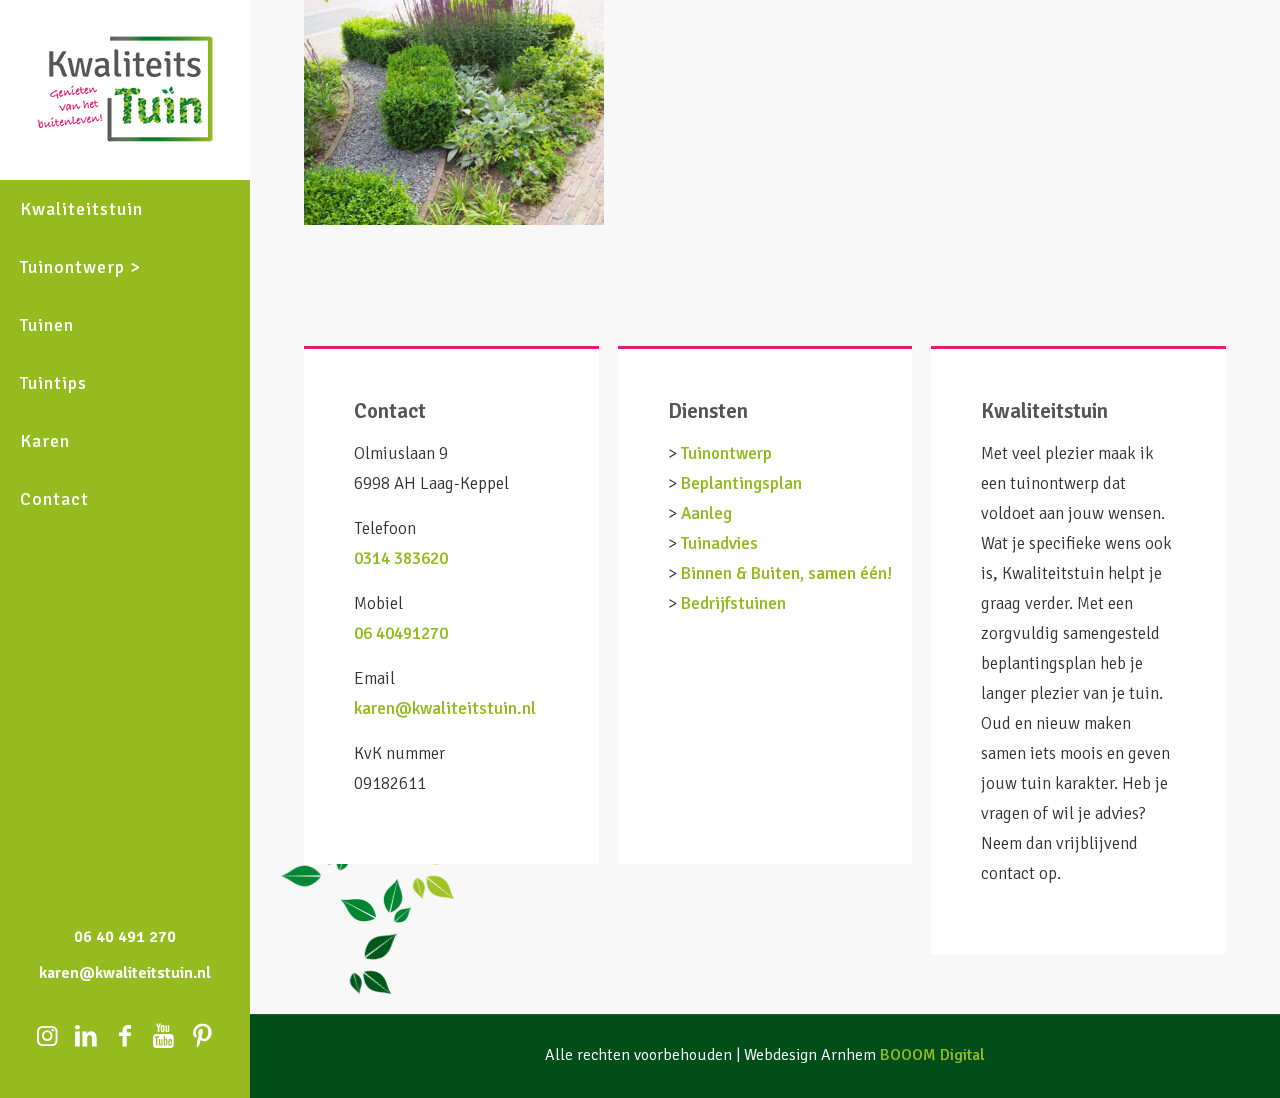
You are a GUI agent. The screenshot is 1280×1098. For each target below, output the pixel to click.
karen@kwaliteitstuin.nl (445, 708)
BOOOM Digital (932, 1055)
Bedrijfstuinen (733, 603)
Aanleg (706, 513)
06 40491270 (401, 633)
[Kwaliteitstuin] (125, 90)
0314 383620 (401, 558)
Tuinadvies (719, 543)
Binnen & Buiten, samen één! (786, 573)
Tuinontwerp (726, 453)
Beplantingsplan (741, 483)
